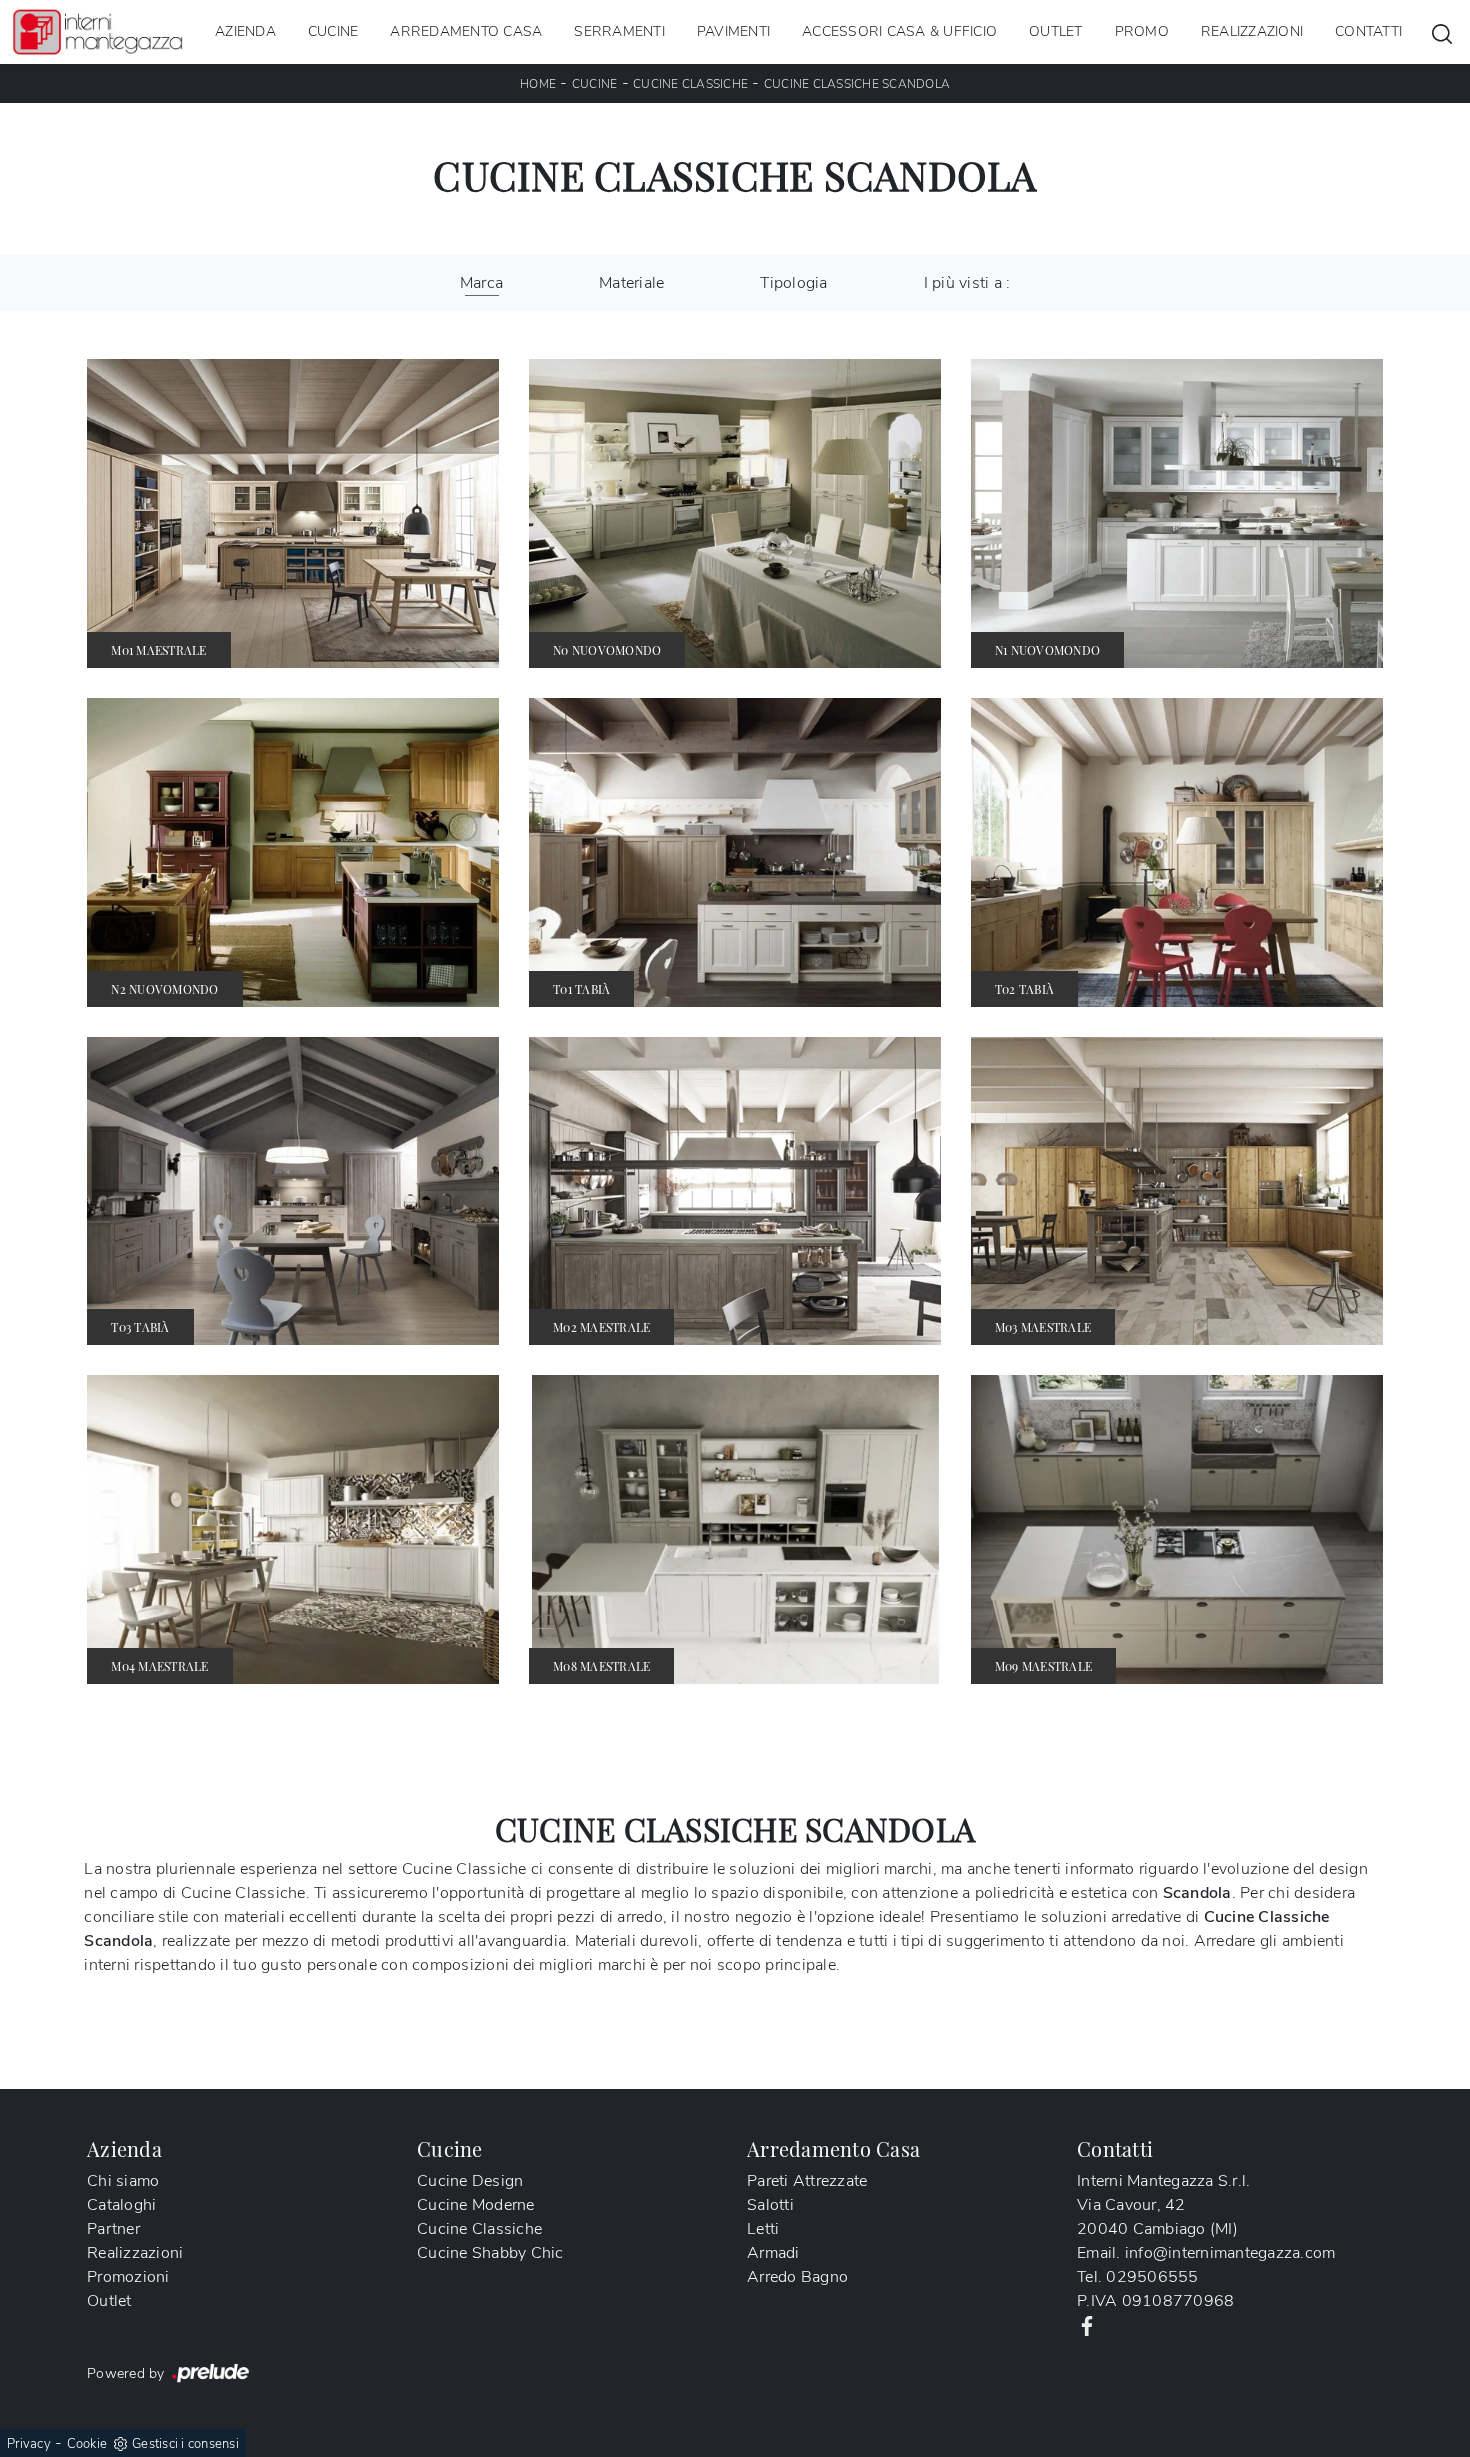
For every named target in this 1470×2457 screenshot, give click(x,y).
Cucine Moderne (476, 2205)
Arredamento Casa (466, 31)
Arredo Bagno (797, 2277)
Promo (1142, 31)
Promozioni (128, 2277)
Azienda (245, 31)
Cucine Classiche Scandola (857, 84)
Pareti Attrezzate (807, 2181)
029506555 (1152, 2277)
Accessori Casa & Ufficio (899, 31)
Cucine (333, 31)
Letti (763, 2229)
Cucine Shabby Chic (490, 2253)
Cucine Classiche (690, 84)
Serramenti (619, 31)
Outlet (1056, 31)
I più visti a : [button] (967, 283)
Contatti (1368, 31)
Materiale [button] (631, 283)
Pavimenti (733, 31)
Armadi (773, 2253)
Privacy (29, 2444)
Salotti (770, 2205)
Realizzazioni (1252, 31)
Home (538, 84)
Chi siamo (123, 2181)
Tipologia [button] (793, 283)
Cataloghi (121, 2205)
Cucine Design (470, 2181)
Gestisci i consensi (185, 2444)
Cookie (87, 2444)
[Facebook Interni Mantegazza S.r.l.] (1087, 2325)
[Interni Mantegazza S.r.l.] (97, 31)
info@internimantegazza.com (1230, 2253)
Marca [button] (481, 283)
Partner (113, 2229)
